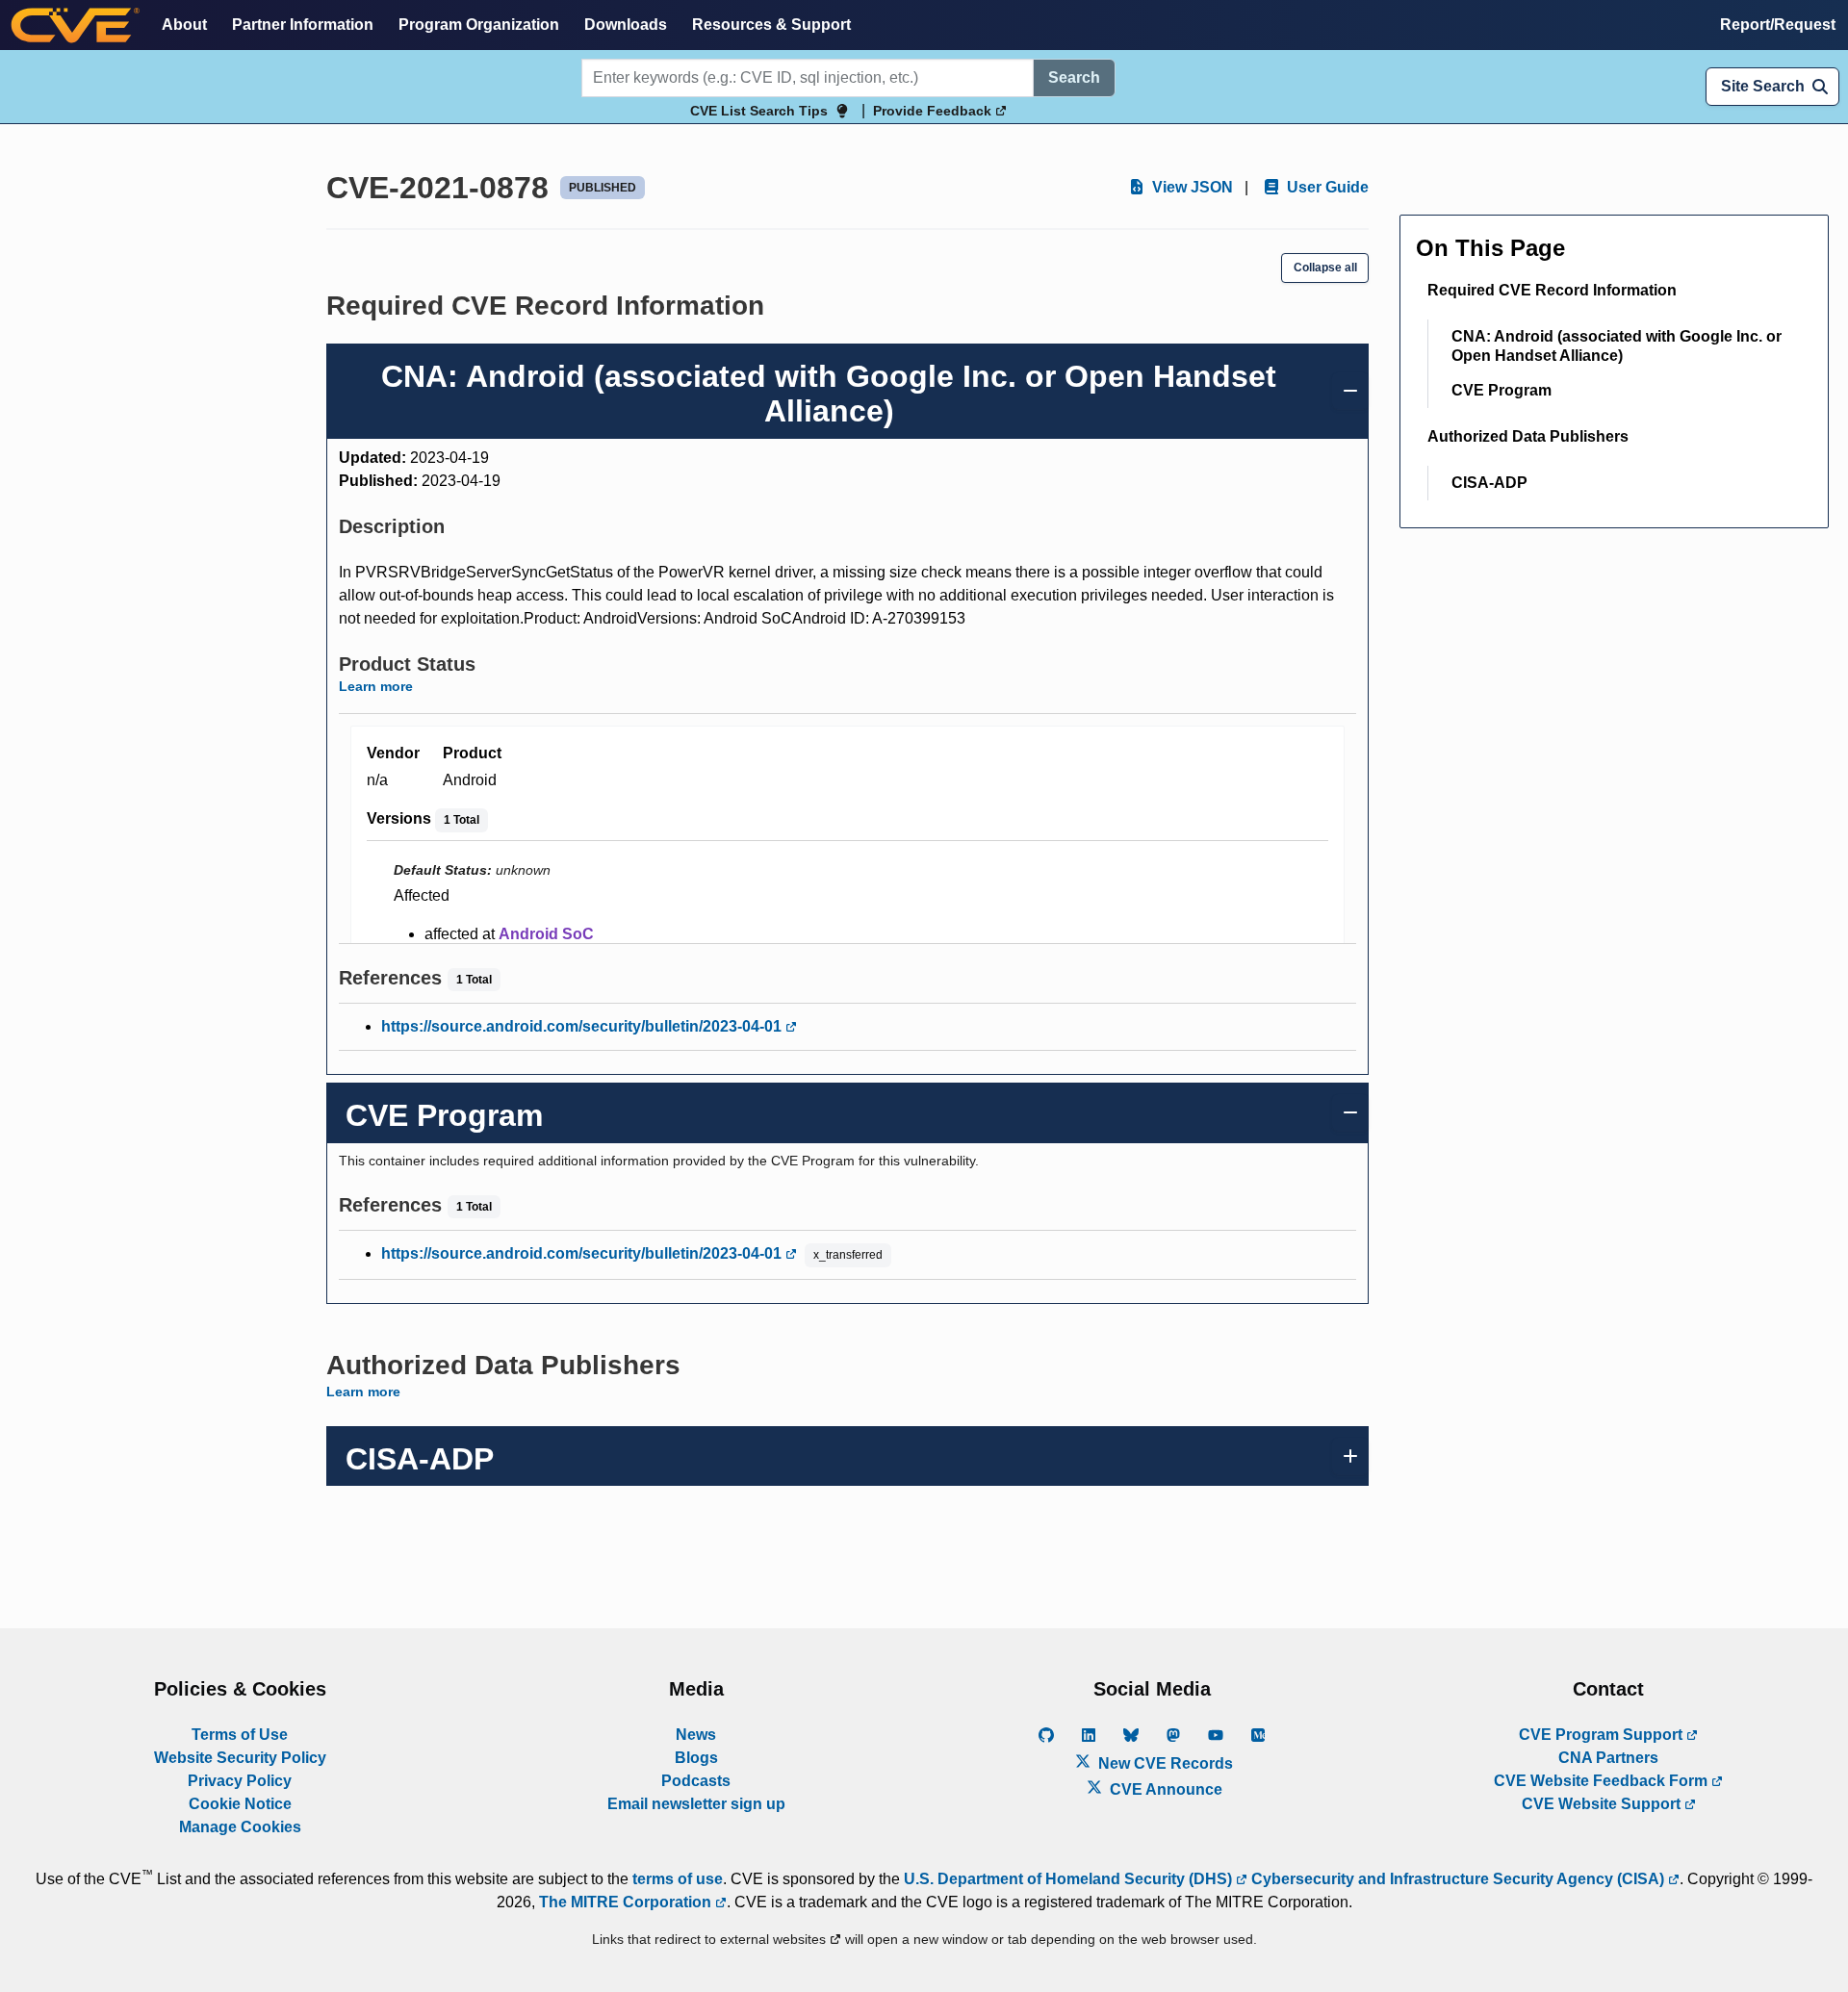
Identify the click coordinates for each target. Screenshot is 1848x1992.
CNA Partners (1608, 1758)
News (696, 1735)
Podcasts (696, 1781)
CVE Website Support (1603, 1804)
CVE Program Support (1603, 1735)
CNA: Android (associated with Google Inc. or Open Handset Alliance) (1617, 346)
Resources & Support (771, 25)
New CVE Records (1164, 1763)
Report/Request (1778, 25)
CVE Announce (1164, 1789)
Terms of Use (240, 1735)
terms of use (678, 1879)
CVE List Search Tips (759, 111)
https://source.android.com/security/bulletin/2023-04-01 (583, 1026)
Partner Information (303, 25)
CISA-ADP (1489, 483)
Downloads (626, 25)
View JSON (1191, 187)
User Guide (1326, 187)
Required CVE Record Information (1552, 290)
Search (1074, 77)
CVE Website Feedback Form (1603, 1781)
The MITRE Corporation (627, 1902)
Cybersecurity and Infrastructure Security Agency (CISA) (1458, 1879)
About (184, 25)
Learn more (376, 686)
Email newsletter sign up (696, 1804)
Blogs (696, 1758)
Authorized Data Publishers (1528, 436)
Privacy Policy (240, 1781)
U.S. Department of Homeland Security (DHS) (1070, 1879)
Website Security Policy (240, 1758)
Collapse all (1325, 268)
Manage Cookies (240, 1827)
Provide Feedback (934, 111)
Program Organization (479, 25)
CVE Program (1501, 390)
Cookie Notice (240, 1804)
